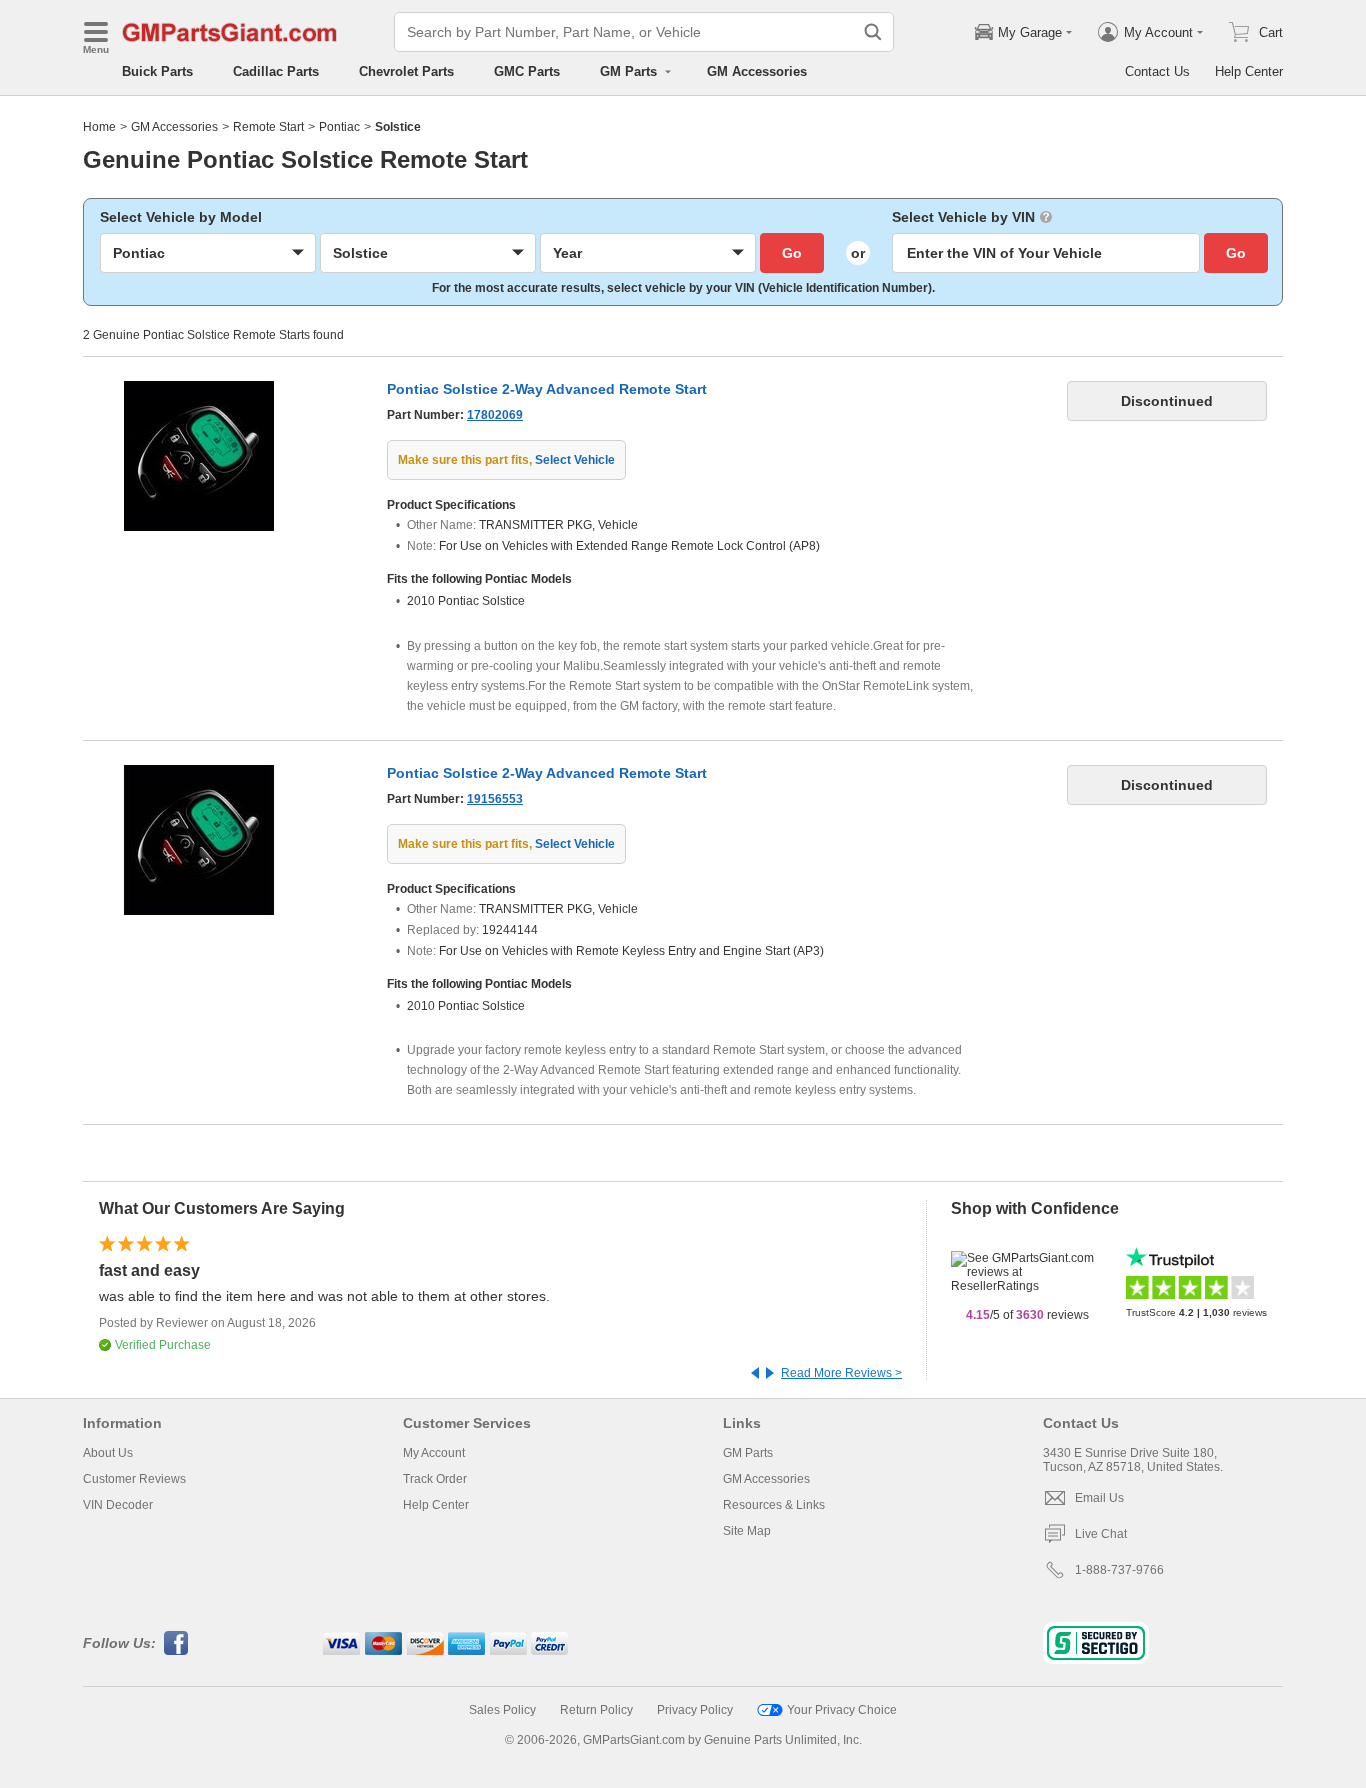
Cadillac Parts (276, 71)
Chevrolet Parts (406, 71)
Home (99, 127)
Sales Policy (502, 1710)
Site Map (747, 1531)
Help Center (1249, 71)
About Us (108, 1453)
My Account (434, 1453)
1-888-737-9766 (1119, 1570)
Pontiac (339, 127)
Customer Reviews (134, 1479)
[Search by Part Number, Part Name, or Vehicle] (873, 32)
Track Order (435, 1479)
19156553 (495, 799)
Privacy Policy (695, 1710)
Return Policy (596, 1710)
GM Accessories (757, 71)
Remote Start (268, 127)
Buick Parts (157, 71)
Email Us (1099, 1498)
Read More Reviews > (841, 1373)
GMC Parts (527, 71)
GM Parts (748, 1453)
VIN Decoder (118, 1505)
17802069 (495, 415)
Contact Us (1157, 71)
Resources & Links (774, 1505)
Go (792, 253)
